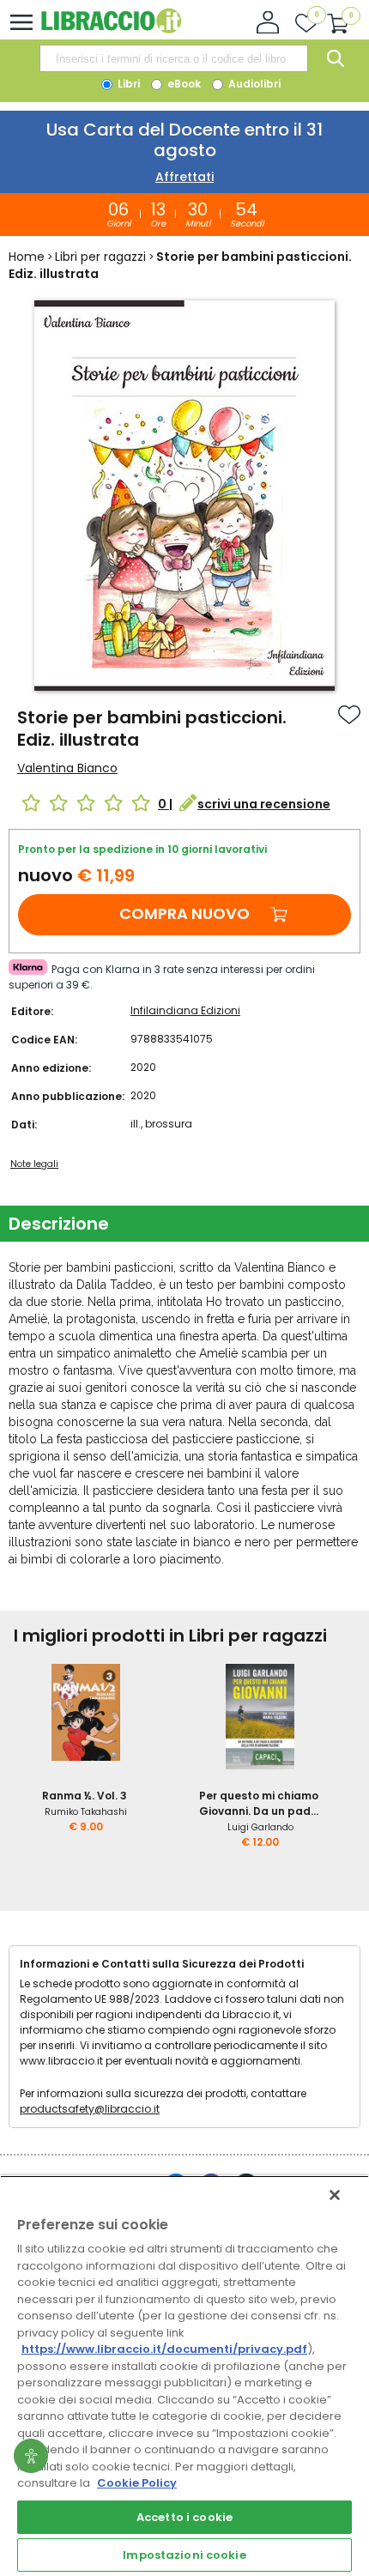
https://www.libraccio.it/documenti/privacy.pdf (164, 2349)
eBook (183, 84)
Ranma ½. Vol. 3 (85, 1796)
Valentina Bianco (67, 768)
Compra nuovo (184, 913)
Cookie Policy (137, 2483)
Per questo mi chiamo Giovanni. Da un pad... (259, 1803)
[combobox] (173, 58)
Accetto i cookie (184, 2517)
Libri (127, 84)
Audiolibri (253, 84)
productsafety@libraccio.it (90, 2109)
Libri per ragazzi (100, 257)
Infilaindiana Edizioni (185, 1010)
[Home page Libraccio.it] (111, 30)
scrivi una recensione (264, 804)
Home (27, 257)
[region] (184, 2376)
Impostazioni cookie (184, 2555)
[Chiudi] (335, 2195)
